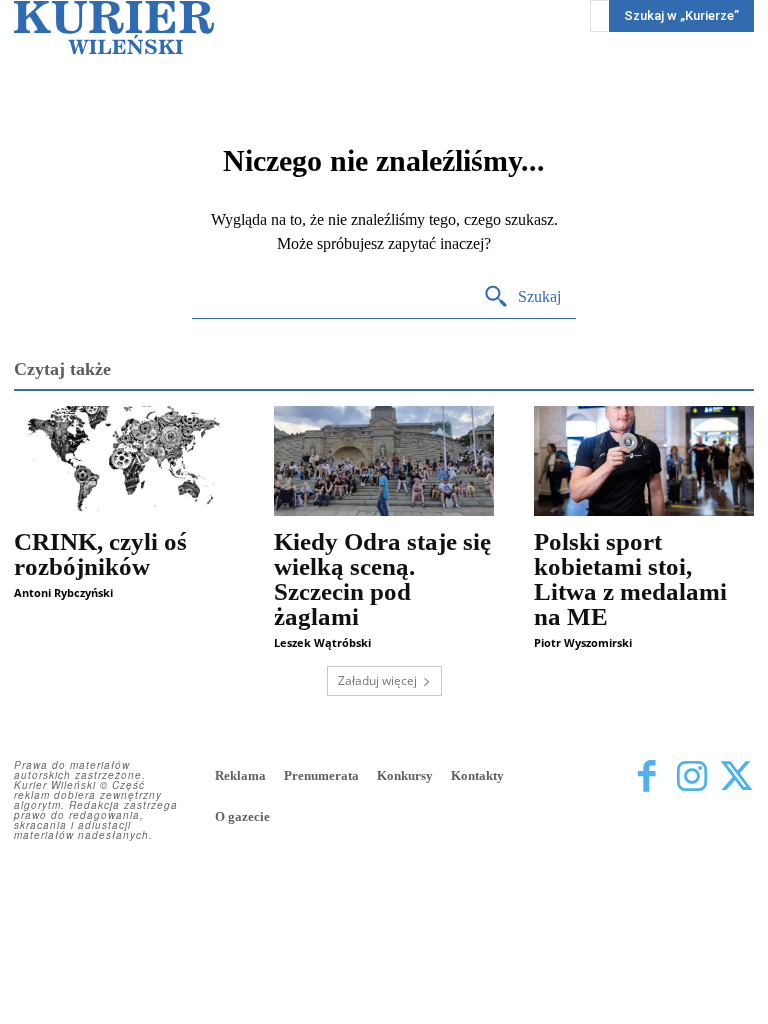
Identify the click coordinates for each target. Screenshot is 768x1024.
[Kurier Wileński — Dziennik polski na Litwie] (114, 27)
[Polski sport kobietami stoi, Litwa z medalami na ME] (644, 461)
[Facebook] (646, 777)
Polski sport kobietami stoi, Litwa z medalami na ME (630, 579)
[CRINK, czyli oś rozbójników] (124, 461)
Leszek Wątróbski (322, 642)
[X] (736, 777)
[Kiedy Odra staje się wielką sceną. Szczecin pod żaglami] (384, 461)
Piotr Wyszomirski (583, 642)
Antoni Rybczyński (63, 592)
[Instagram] (691, 777)
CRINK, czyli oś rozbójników (100, 554)
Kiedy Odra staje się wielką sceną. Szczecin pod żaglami (382, 579)
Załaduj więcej (377, 680)
